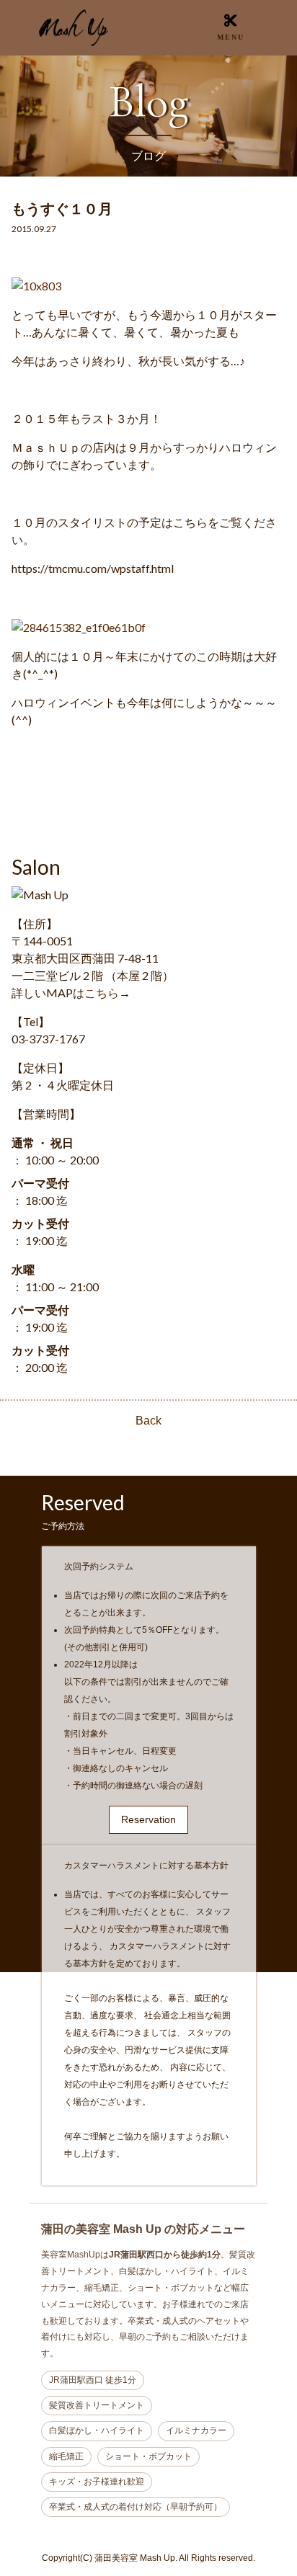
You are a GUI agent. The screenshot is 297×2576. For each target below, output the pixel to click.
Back (148, 1421)
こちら (102, 993)
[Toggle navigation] (231, 27)
